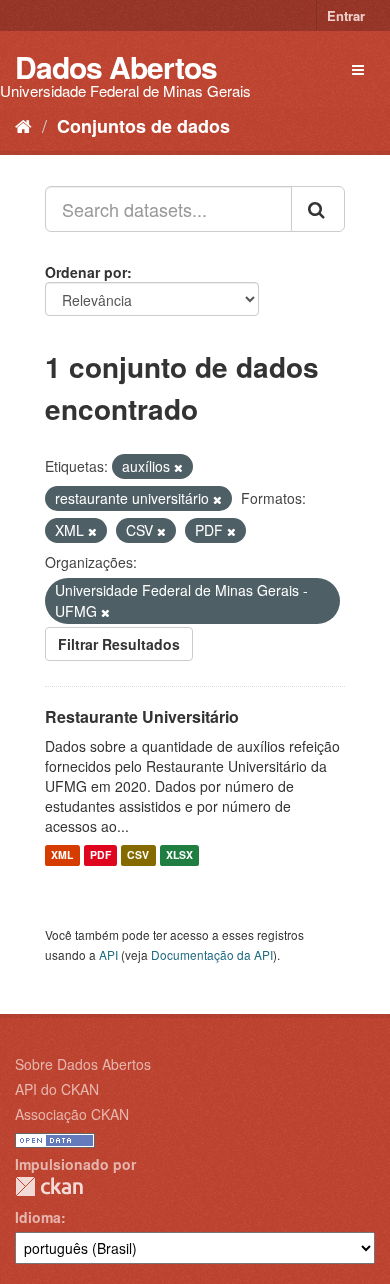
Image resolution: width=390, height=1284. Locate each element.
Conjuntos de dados (143, 126)
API (108, 954)
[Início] (23, 125)
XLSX (179, 855)
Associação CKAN (72, 1114)
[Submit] (318, 209)
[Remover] (178, 467)
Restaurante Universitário (142, 716)
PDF (100, 855)
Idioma (38, 1217)
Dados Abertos (116, 66)
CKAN (49, 1186)
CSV (138, 855)
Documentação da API (212, 954)
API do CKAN (57, 1089)
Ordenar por (86, 272)
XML (62, 855)
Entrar (346, 15)
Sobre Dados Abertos (83, 1064)
